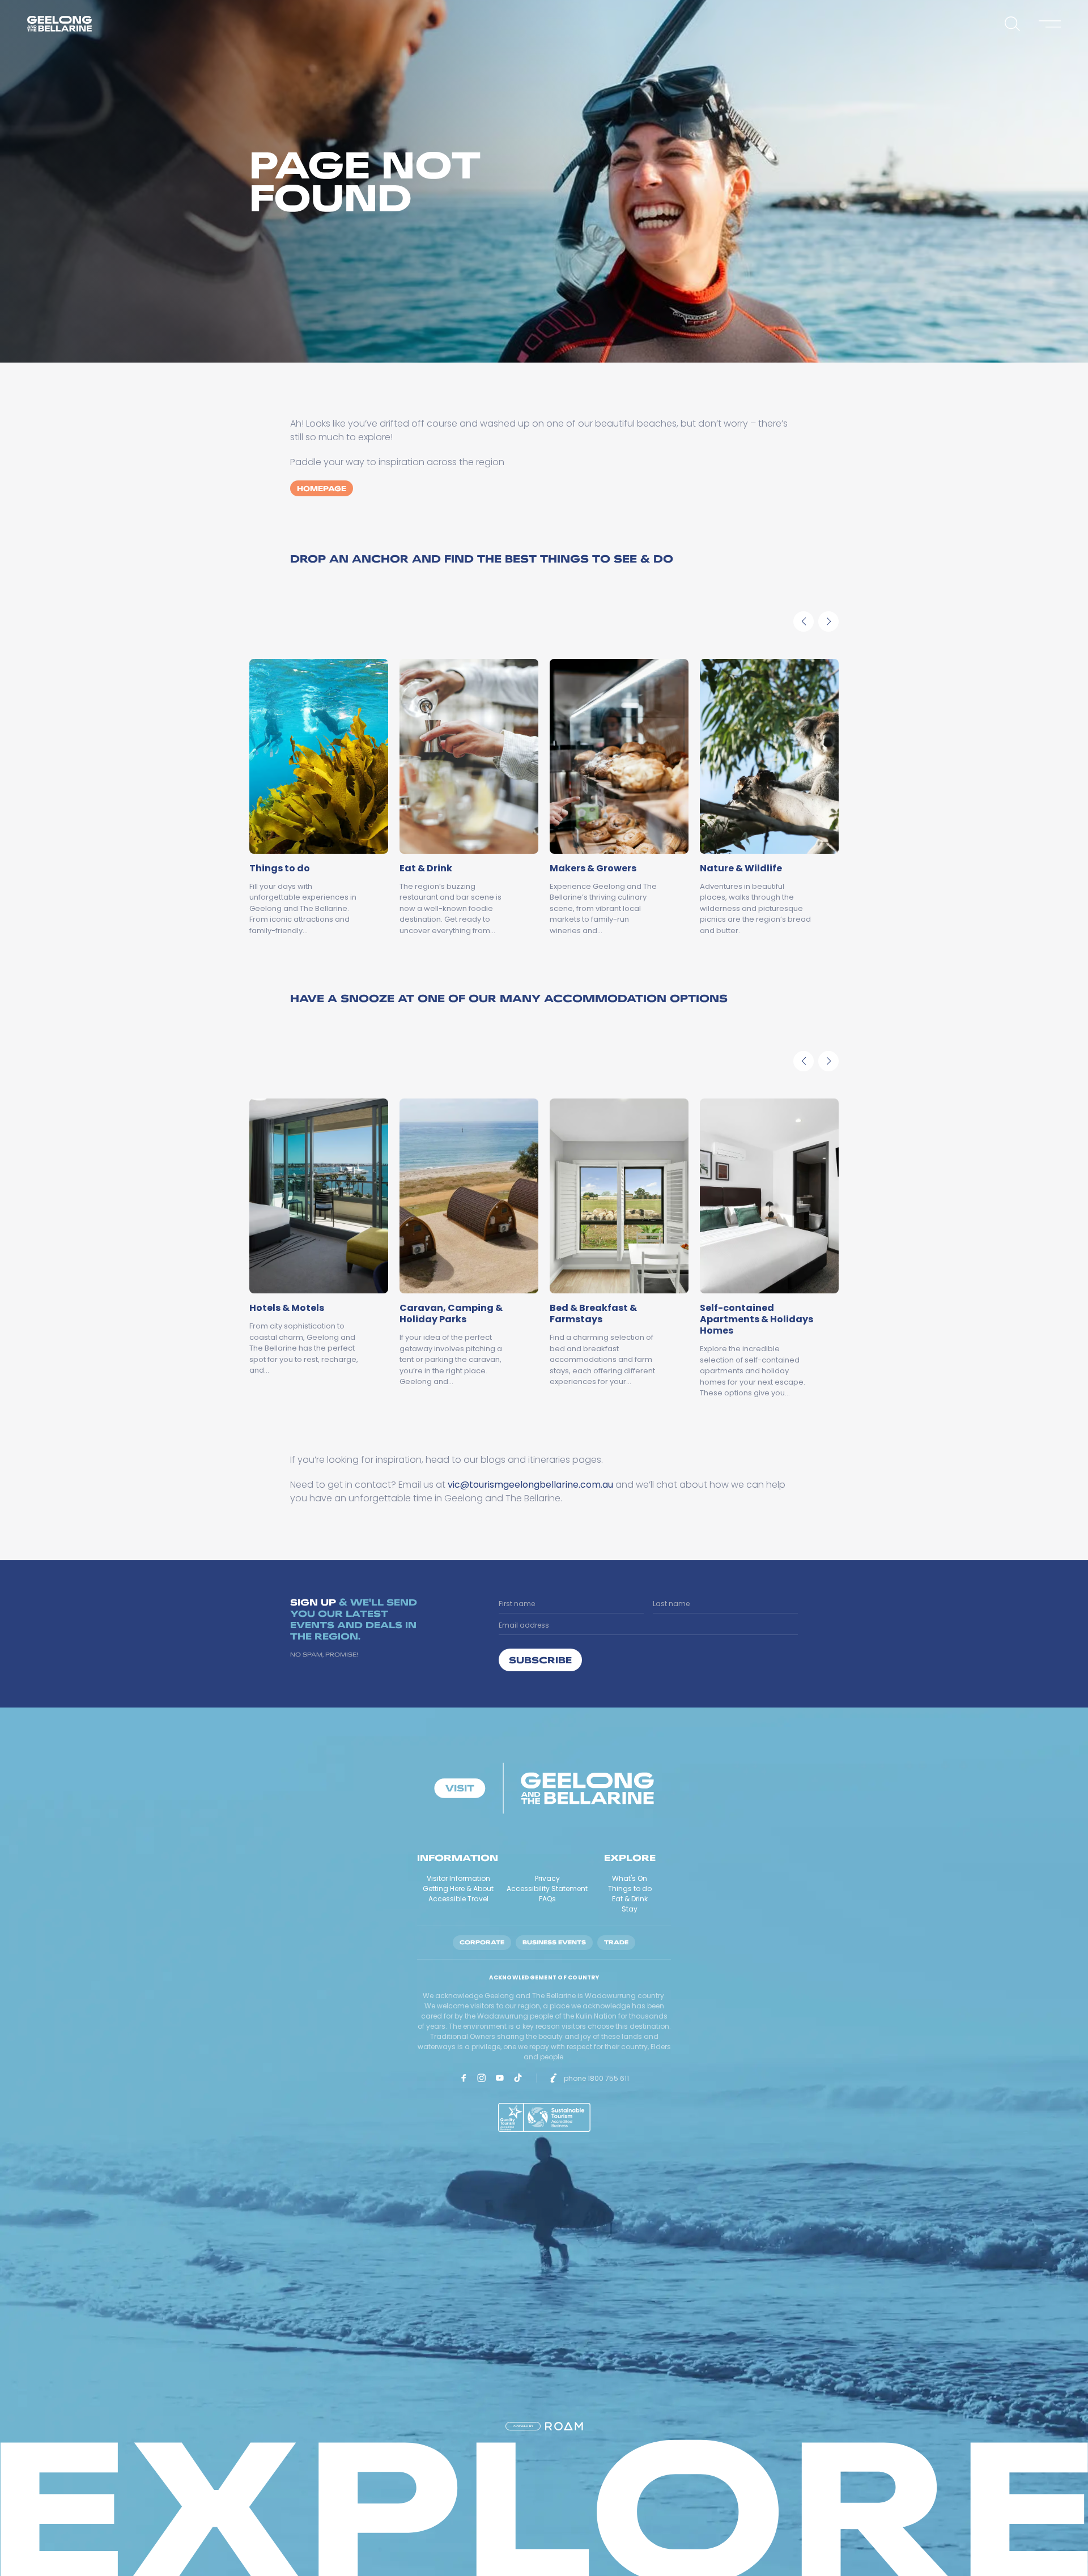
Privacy (547, 1878)
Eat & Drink (630, 1899)
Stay (630, 1909)
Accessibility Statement (547, 1889)
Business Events (554, 1942)
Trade (616, 1942)
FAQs (547, 1899)
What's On (630, 1878)
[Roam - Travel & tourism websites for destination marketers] (564, 2426)
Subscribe (540, 1660)
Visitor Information (458, 1878)
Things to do (630, 1889)
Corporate (482, 1942)
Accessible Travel (458, 1899)
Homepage (322, 488)
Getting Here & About (458, 1889)
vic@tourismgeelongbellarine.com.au (530, 1485)
